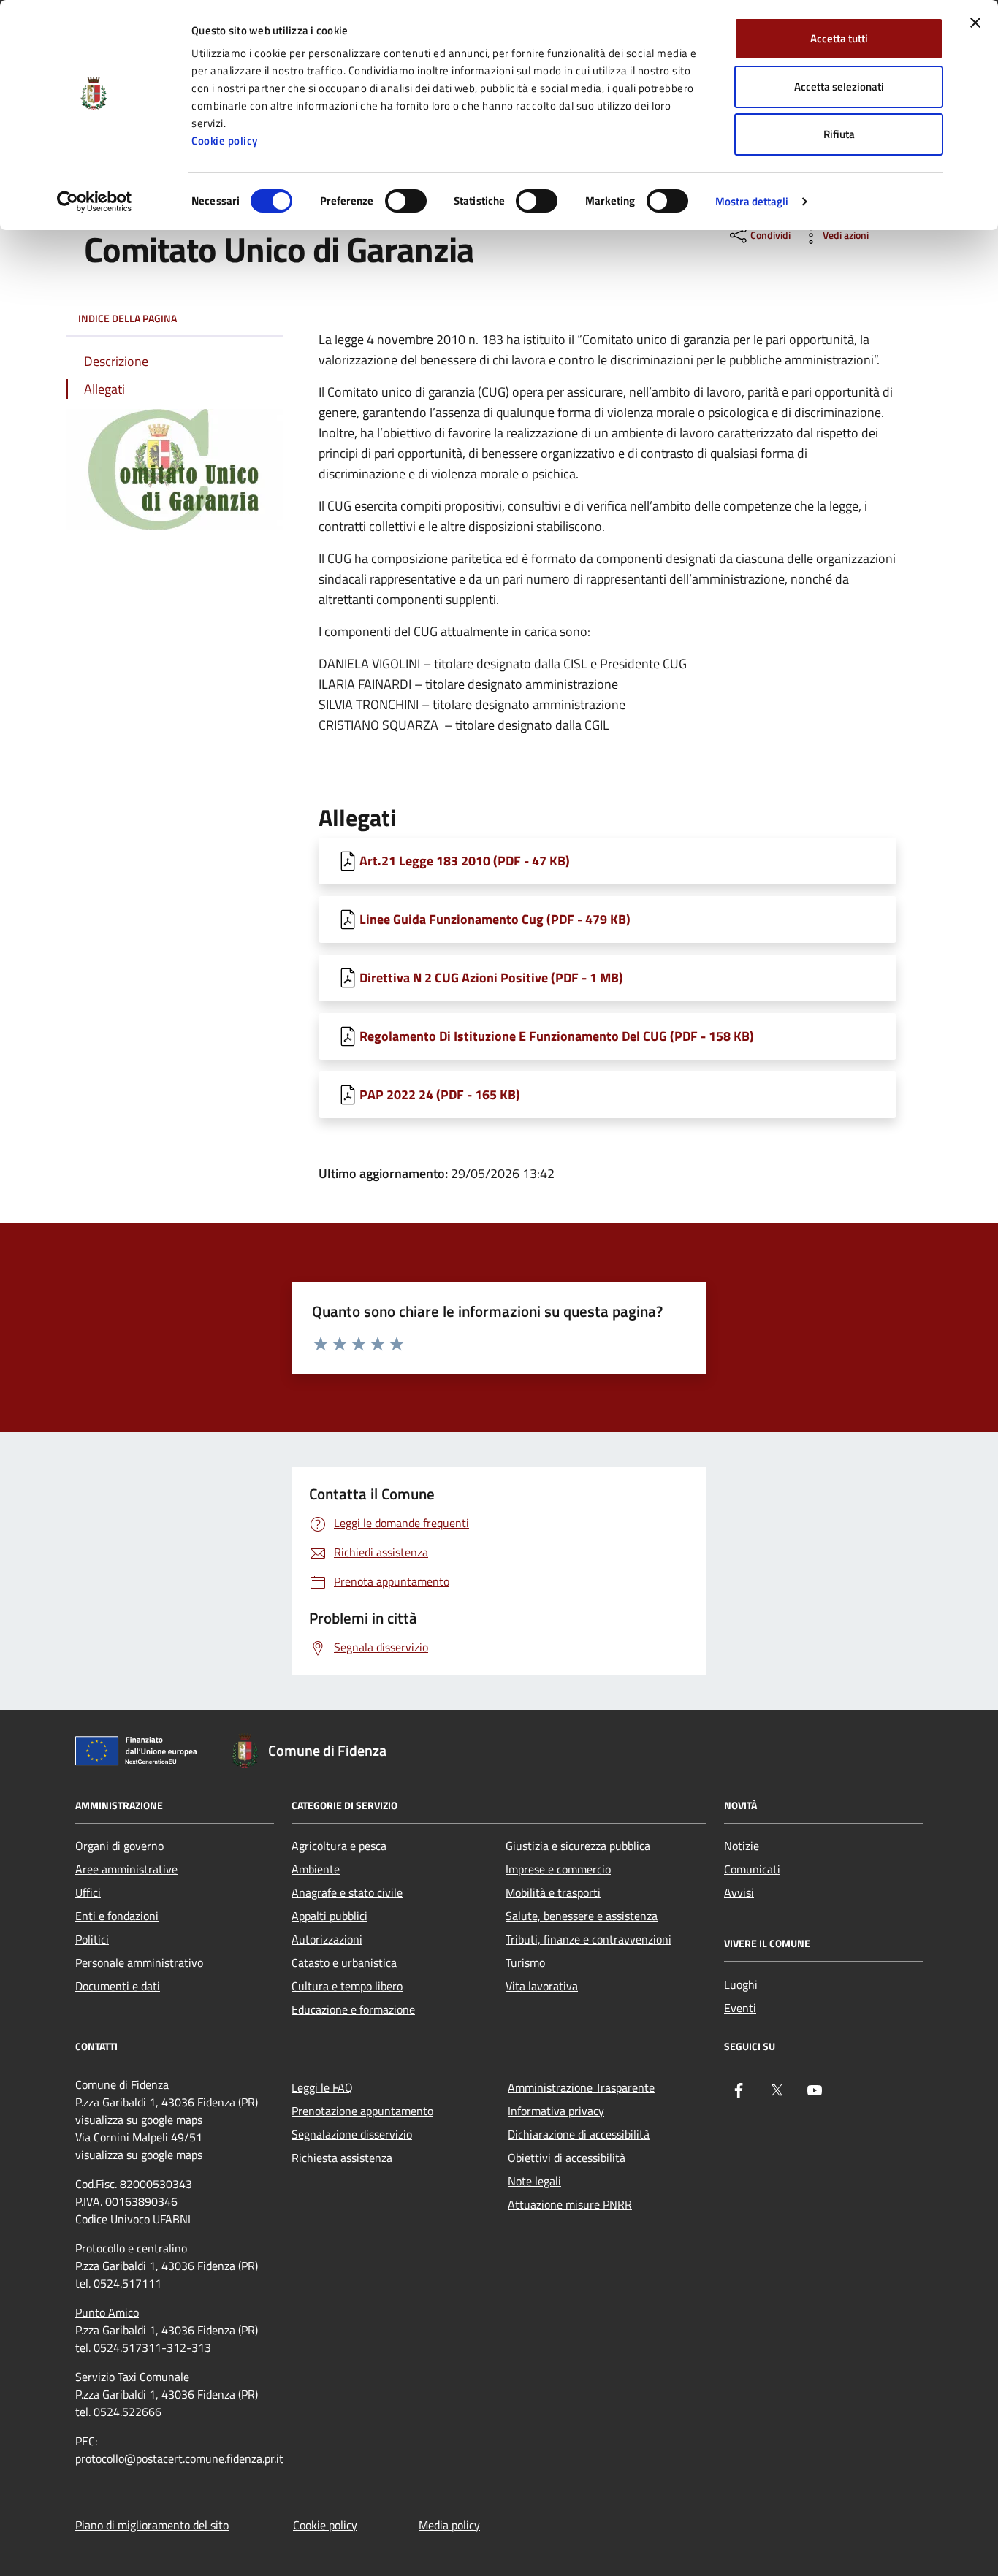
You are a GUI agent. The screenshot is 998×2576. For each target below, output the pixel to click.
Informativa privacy (556, 2111)
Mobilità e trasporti (553, 1892)
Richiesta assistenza (342, 2158)
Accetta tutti (839, 38)
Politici (92, 1939)
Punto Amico (107, 2312)
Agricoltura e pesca (339, 1846)
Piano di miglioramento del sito (152, 2525)
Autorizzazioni (327, 1939)
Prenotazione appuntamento (362, 2111)
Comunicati (752, 1869)
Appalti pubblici (330, 1916)
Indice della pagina (127, 318)
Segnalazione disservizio (352, 2134)
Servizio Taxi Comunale (132, 2377)
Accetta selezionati (839, 87)
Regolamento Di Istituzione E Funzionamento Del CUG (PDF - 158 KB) (557, 1036)
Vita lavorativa (542, 1986)
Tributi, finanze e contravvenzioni (588, 1939)
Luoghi (741, 1984)
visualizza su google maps (139, 2120)
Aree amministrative (126, 1869)
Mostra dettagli (752, 201)
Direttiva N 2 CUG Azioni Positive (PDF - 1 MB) (491, 978)
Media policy (449, 2525)
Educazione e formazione (353, 2009)
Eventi (740, 2008)
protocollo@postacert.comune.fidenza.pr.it (179, 2458)
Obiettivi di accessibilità (567, 2158)
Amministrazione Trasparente (581, 2087)
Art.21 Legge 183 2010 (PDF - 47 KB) (465, 861)
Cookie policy (225, 141)
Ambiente (316, 1869)
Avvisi (739, 1892)
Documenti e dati (118, 1986)
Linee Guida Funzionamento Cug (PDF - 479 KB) (495, 919)
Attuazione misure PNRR (570, 2204)
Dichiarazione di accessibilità (579, 2134)
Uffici (88, 1892)
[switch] (406, 201)
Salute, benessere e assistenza (582, 1916)
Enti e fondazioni (117, 1916)
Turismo (525, 1962)
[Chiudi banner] (975, 23)
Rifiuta (839, 134)
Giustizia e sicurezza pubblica (578, 1846)
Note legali (534, 2181)
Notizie (742, 1846)
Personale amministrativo (139, 1962)
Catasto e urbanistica (344, 1962)
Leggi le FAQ (322, 2087)
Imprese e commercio (558, 1869)
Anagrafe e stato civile (347, 1892)
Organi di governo (119, 1846)
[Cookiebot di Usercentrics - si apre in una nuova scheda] (95, 202)
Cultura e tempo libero (347, 1986)
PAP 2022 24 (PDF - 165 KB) (440, 1094)
